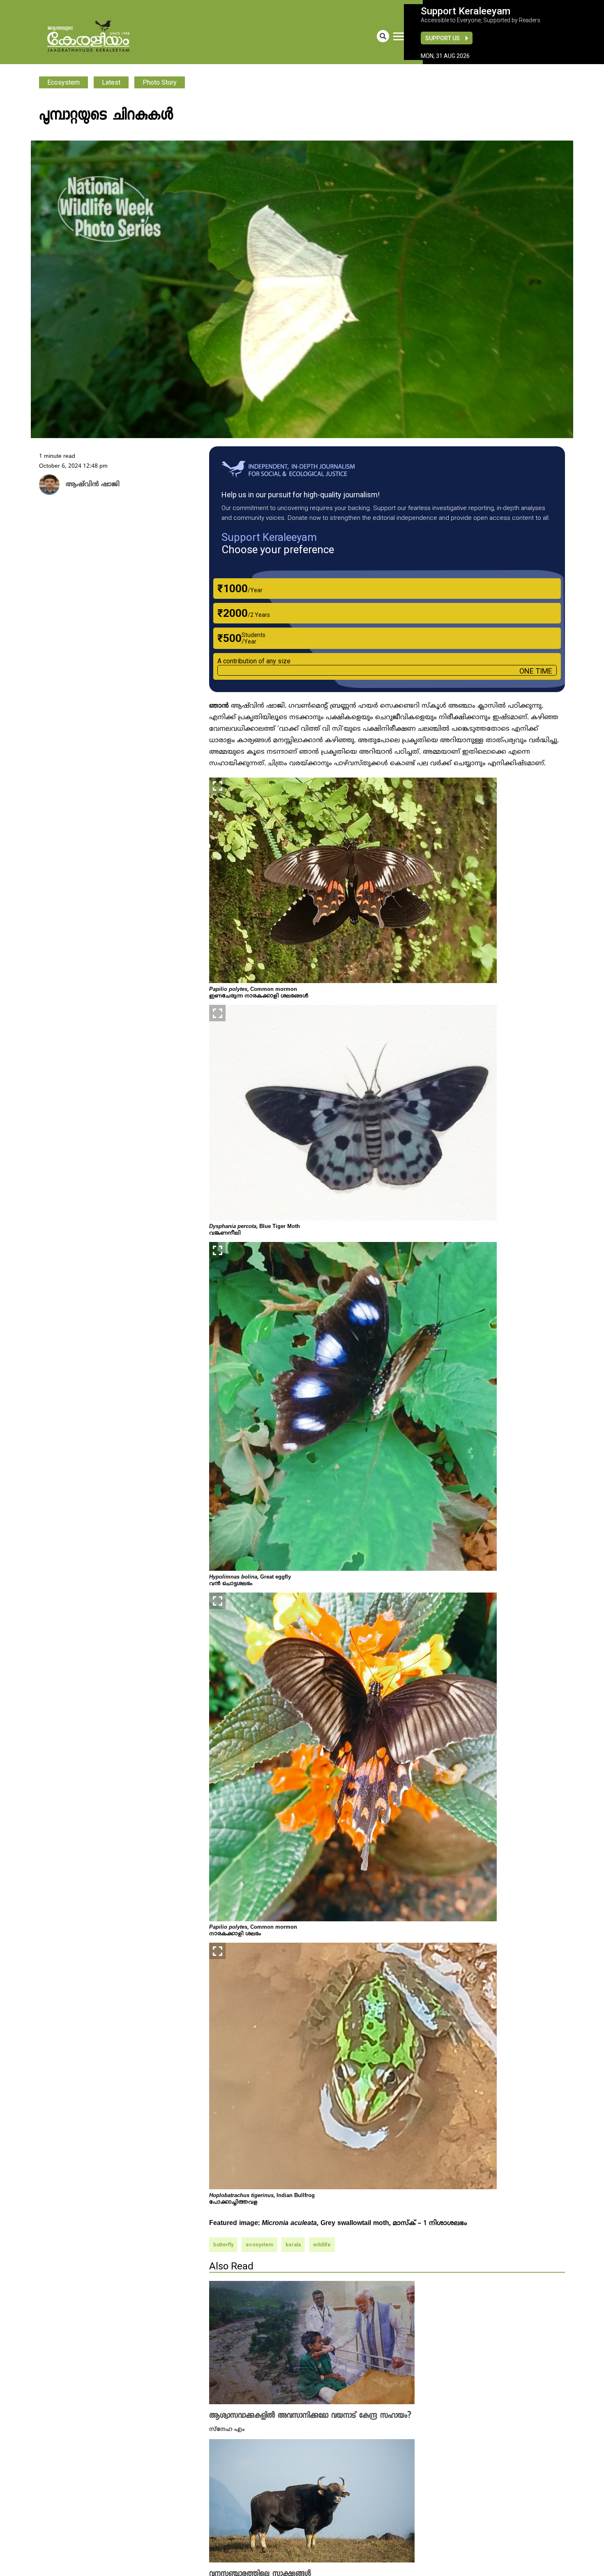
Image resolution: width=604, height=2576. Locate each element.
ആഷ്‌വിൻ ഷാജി (89, 485)
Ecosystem (63, 82)
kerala (293, 2245)
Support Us (443, 38)
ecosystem (259, 2245)
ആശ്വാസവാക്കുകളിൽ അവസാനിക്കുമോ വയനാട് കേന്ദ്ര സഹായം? (310, 2416)
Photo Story (160, 82)
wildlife (322, 2245)
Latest (111, 82)
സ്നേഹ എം (227, 2429)
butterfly (223, 2245)
